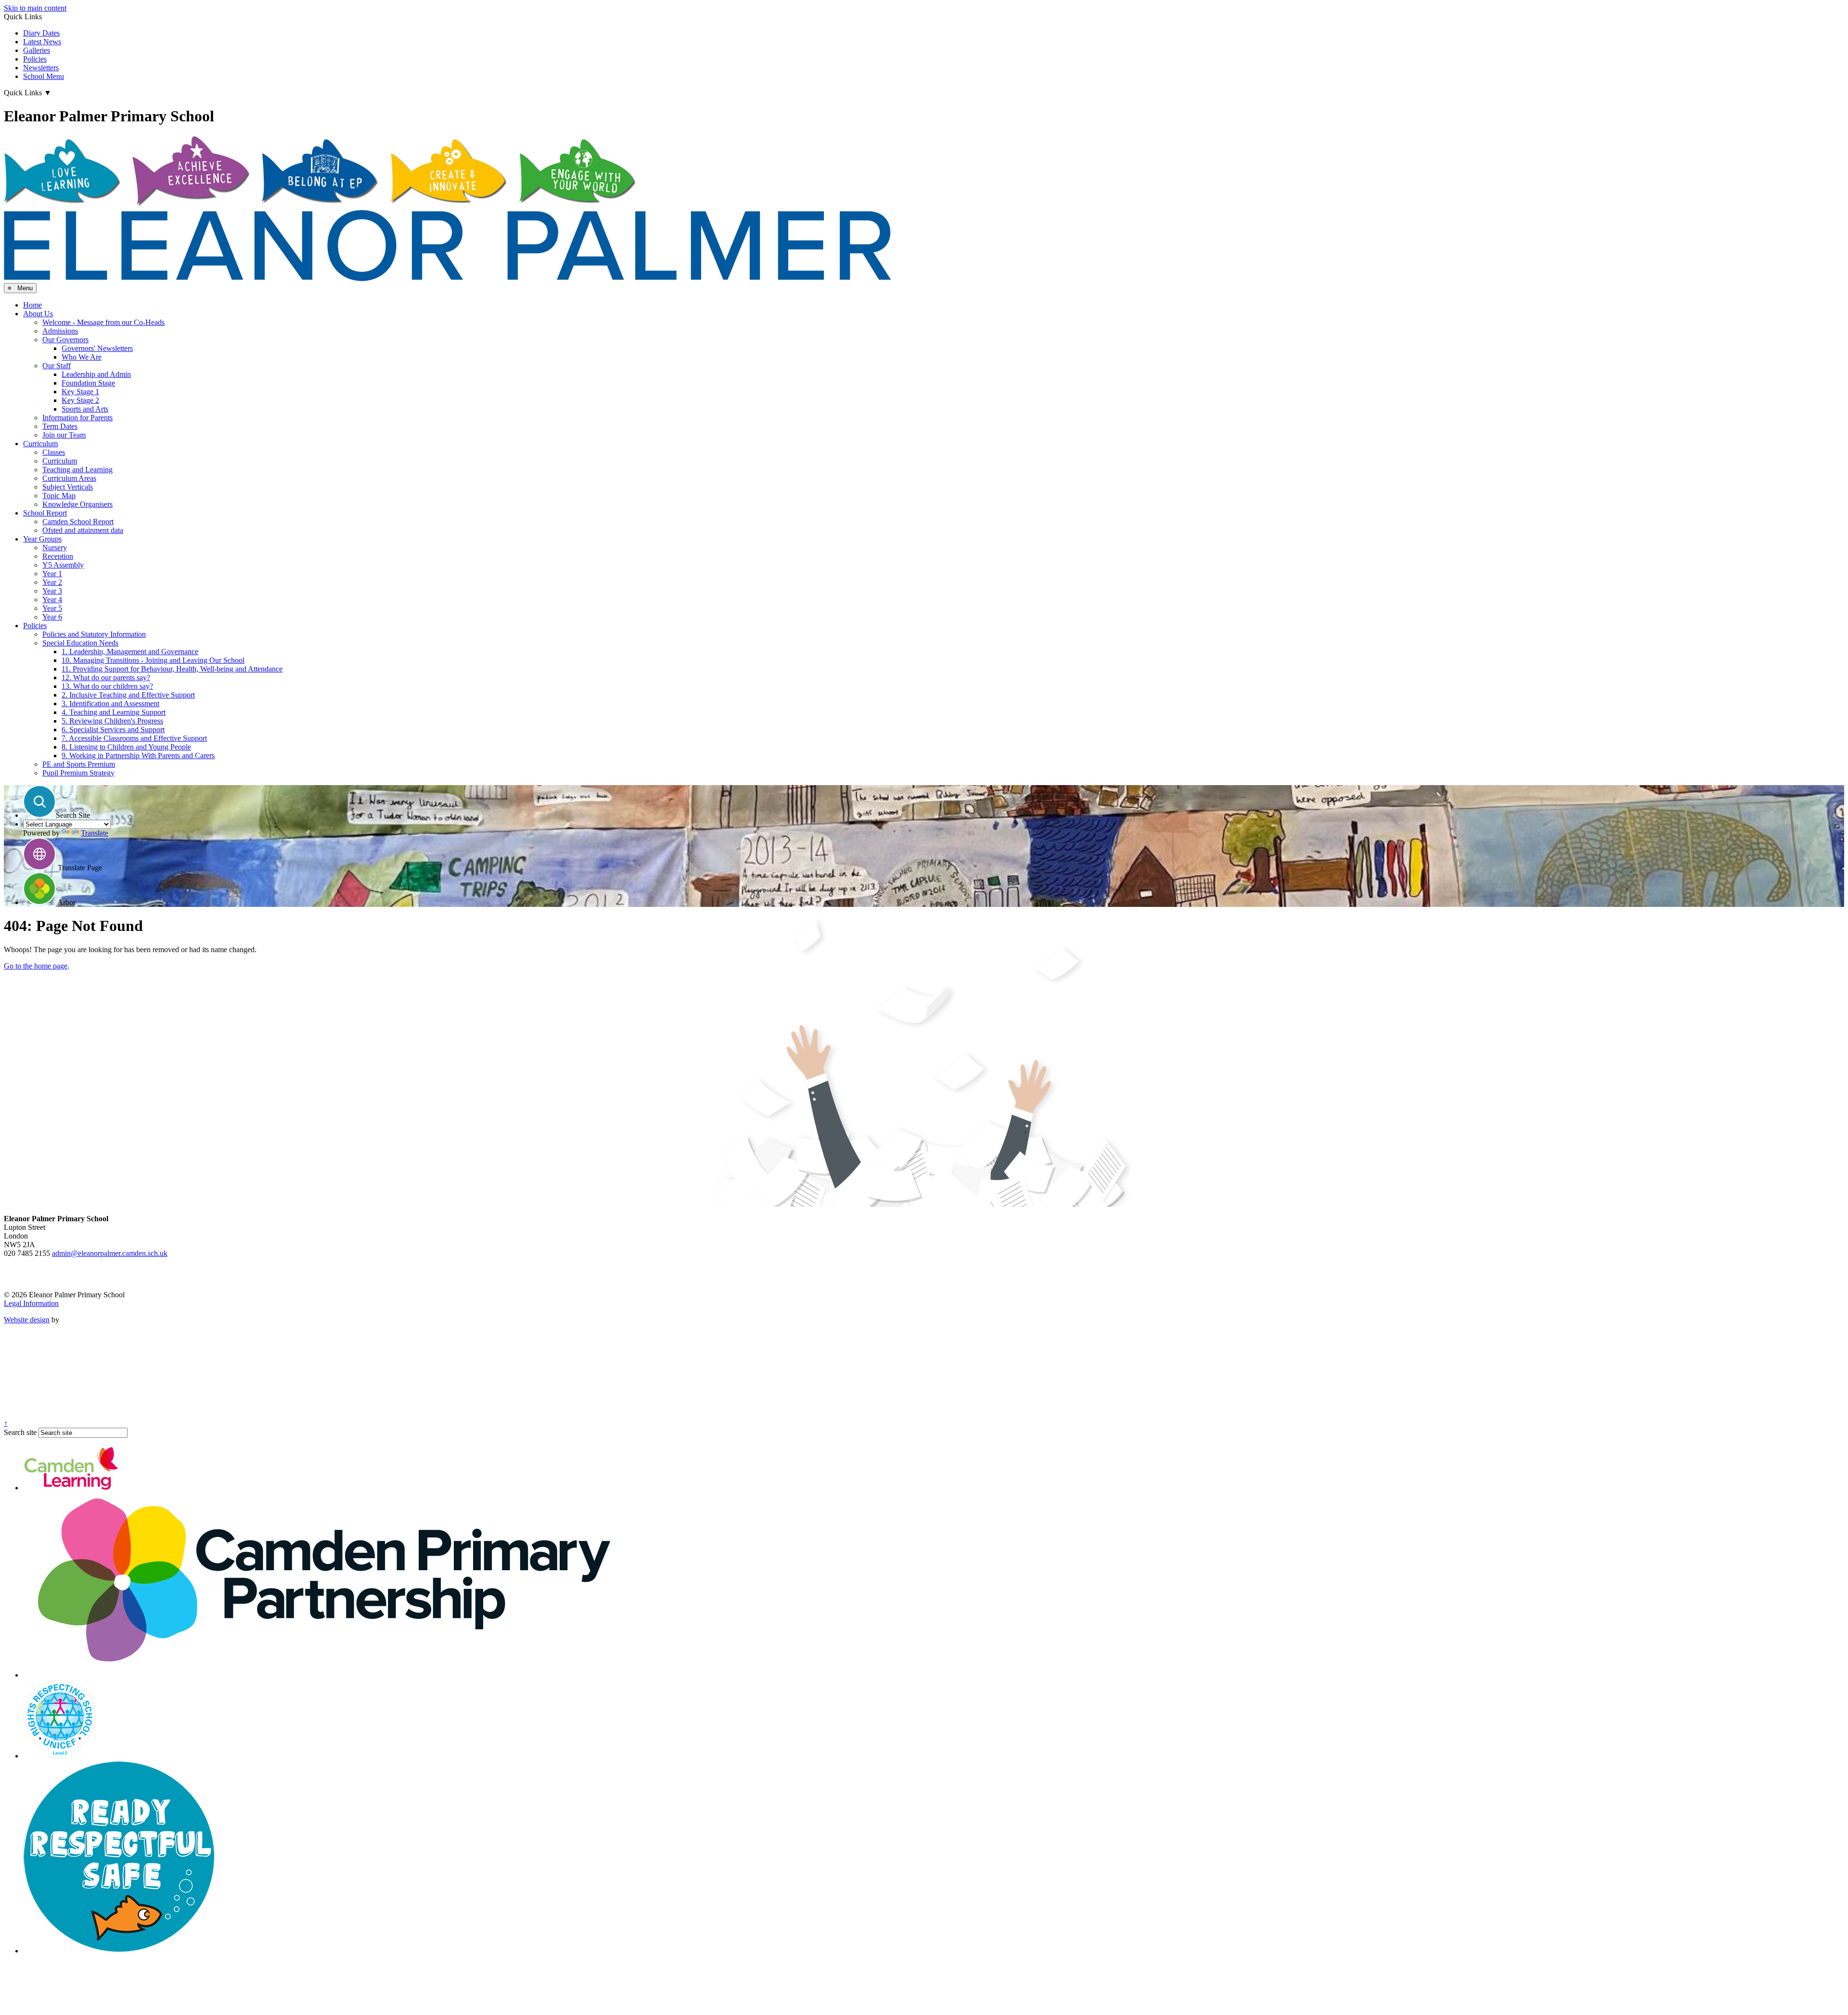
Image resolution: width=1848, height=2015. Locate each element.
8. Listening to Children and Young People (126, 747)
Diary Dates (41, 33)
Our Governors (65, 340)
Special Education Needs (80, 643)
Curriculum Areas (69, 478)
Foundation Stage (88, 383)
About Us (38, 314)
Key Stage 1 (80, 392)
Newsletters (41, 68)
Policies (35, 59)
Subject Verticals (68, 487)
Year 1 (52, 574)
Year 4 (52, 600)
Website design (27, 1320)
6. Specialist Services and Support (113, 730)
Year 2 (52, 582)
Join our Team (64, 435)
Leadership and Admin (96, 374)
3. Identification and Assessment (110, 704)
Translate (95, 833)
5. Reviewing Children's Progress (112, 721)
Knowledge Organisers (77, 504)
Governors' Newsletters (97, 348)
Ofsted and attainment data (83, 530)
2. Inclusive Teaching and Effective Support (128, 695)
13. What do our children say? (107, 686)
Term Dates (60, 426)
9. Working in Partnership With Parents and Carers (138, 756)
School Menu (44, 76)
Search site (20, 1432)
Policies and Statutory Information (94, 634)
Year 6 (52, 617)
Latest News (42, 42)
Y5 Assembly (63, 565)
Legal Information (31, 1303)
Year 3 (52, 591)
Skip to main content (35, 8)
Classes (54, 452)
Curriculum (40, 444)
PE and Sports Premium (79, 764)
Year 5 (52, 608)
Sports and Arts (85, 409)
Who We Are (82, 357)
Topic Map (59, 496)
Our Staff (57, 366)
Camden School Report (78, 522)
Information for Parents (77, 418)
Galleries (37, 50)
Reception (58, 556)
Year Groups (42, 539)
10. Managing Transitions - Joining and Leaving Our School (153, 660)
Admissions (60, 331)
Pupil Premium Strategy (78, 773)
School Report (45, 513)
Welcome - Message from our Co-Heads (103, 322)
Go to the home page (36, 966)
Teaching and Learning (77, 470)
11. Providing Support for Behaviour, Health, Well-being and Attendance (172, 669)
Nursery (55, 548)
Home (32, 305)
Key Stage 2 (80, 400)
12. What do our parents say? (106, 678)
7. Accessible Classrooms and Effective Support (134, 738)
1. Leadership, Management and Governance (130, 652)
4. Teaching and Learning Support (114, 712)
